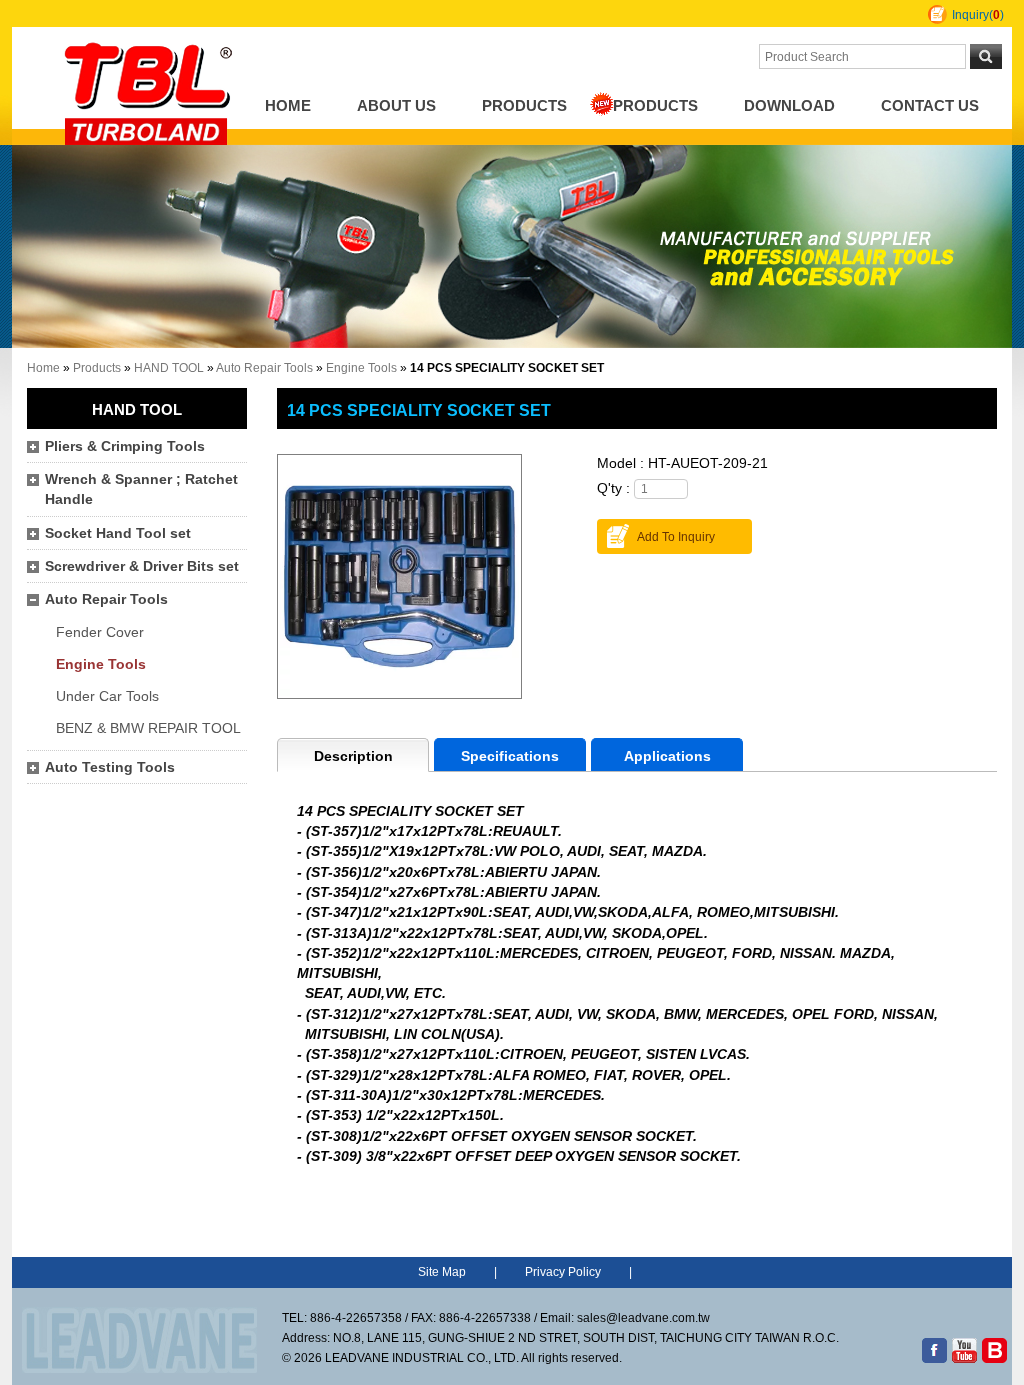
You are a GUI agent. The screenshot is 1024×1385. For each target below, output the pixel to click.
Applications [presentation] (667, 756)
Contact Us (930, 106)
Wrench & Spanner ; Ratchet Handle (141, 489)
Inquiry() (978, 15)
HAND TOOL (169, 368)
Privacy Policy (563, 1272)
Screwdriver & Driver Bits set (142, 566)
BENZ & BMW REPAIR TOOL (148, 728)
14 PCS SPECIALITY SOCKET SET (419, 410)
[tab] (353, 755)
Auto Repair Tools (264, 368)
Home (288, 106)
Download (789, 106)
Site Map (442, 1272)
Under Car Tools (107, 696)
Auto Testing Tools (110, 767)
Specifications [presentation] (510, 756)
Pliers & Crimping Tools (125, 446)
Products (524, 106)
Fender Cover (100, 632)
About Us (396, 106)
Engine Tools (361, 368)
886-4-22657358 (356, 1318)
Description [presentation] (353, 756)
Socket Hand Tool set (118, 533)
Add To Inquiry (676, 537)
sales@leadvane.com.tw (643, 1318)
